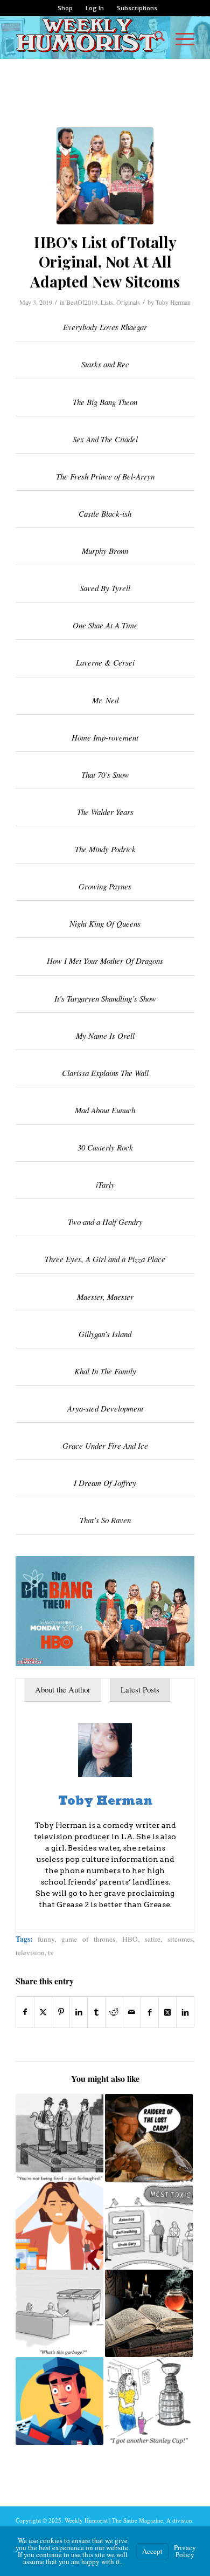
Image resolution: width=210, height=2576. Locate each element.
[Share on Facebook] (25, 2012)
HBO (130, 1939)
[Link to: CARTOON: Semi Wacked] (59, 2138)
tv (51, 1952)
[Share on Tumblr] (96, 2012)
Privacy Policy (185, 2551)
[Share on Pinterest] (61, 2012)
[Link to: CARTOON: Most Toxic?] (149, 2226)
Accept (152, 2551)
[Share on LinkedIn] (79, 2012)
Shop (65, 8)
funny (46, 1939)
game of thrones (88, 1939)
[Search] (154, 37)
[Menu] (180, 37)
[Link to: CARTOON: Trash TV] (59, 2314)
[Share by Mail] (132, 2012)
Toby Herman (173, 302)
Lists (107, 302)
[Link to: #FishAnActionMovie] (149, 2138)
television (30, 1952)
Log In (95, 8)
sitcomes (180, 1939)
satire (153, 1939)
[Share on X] (43, 2012)
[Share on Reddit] (114, 2012)
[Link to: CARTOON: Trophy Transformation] (149, 2401)
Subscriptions (137, 8)
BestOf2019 (82, 302)
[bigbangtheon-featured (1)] (105, 176)
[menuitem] (65, 8)
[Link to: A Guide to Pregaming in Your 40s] (59, 2226)
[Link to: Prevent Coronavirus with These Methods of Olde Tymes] (149, 2314)
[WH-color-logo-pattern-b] (87, 37)
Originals (128, 302)
